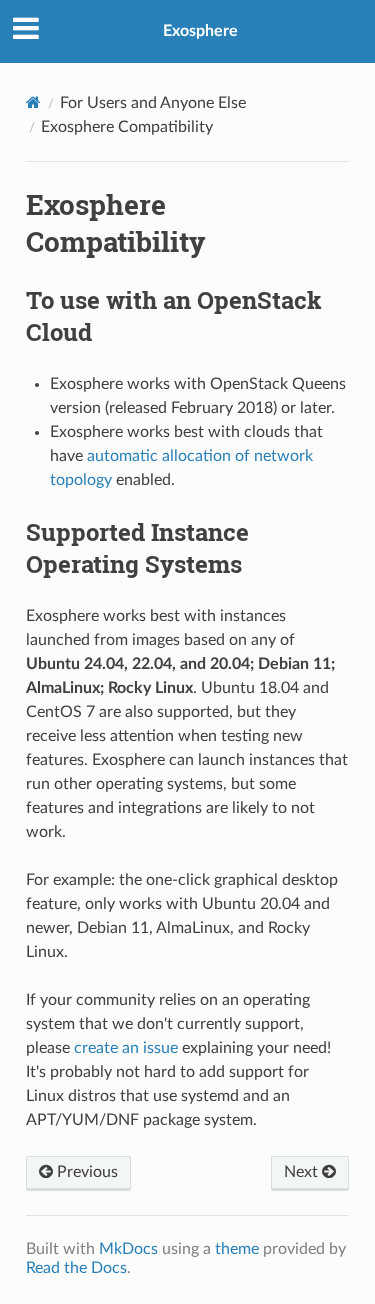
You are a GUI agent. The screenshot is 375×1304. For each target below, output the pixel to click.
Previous (85, 1172)
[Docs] (33, 102)
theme (237, 1249)
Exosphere (200, 31)
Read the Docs (76, 1268)
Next (303, 1172)
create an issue (126, 1048)
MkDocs (128, 1249)
